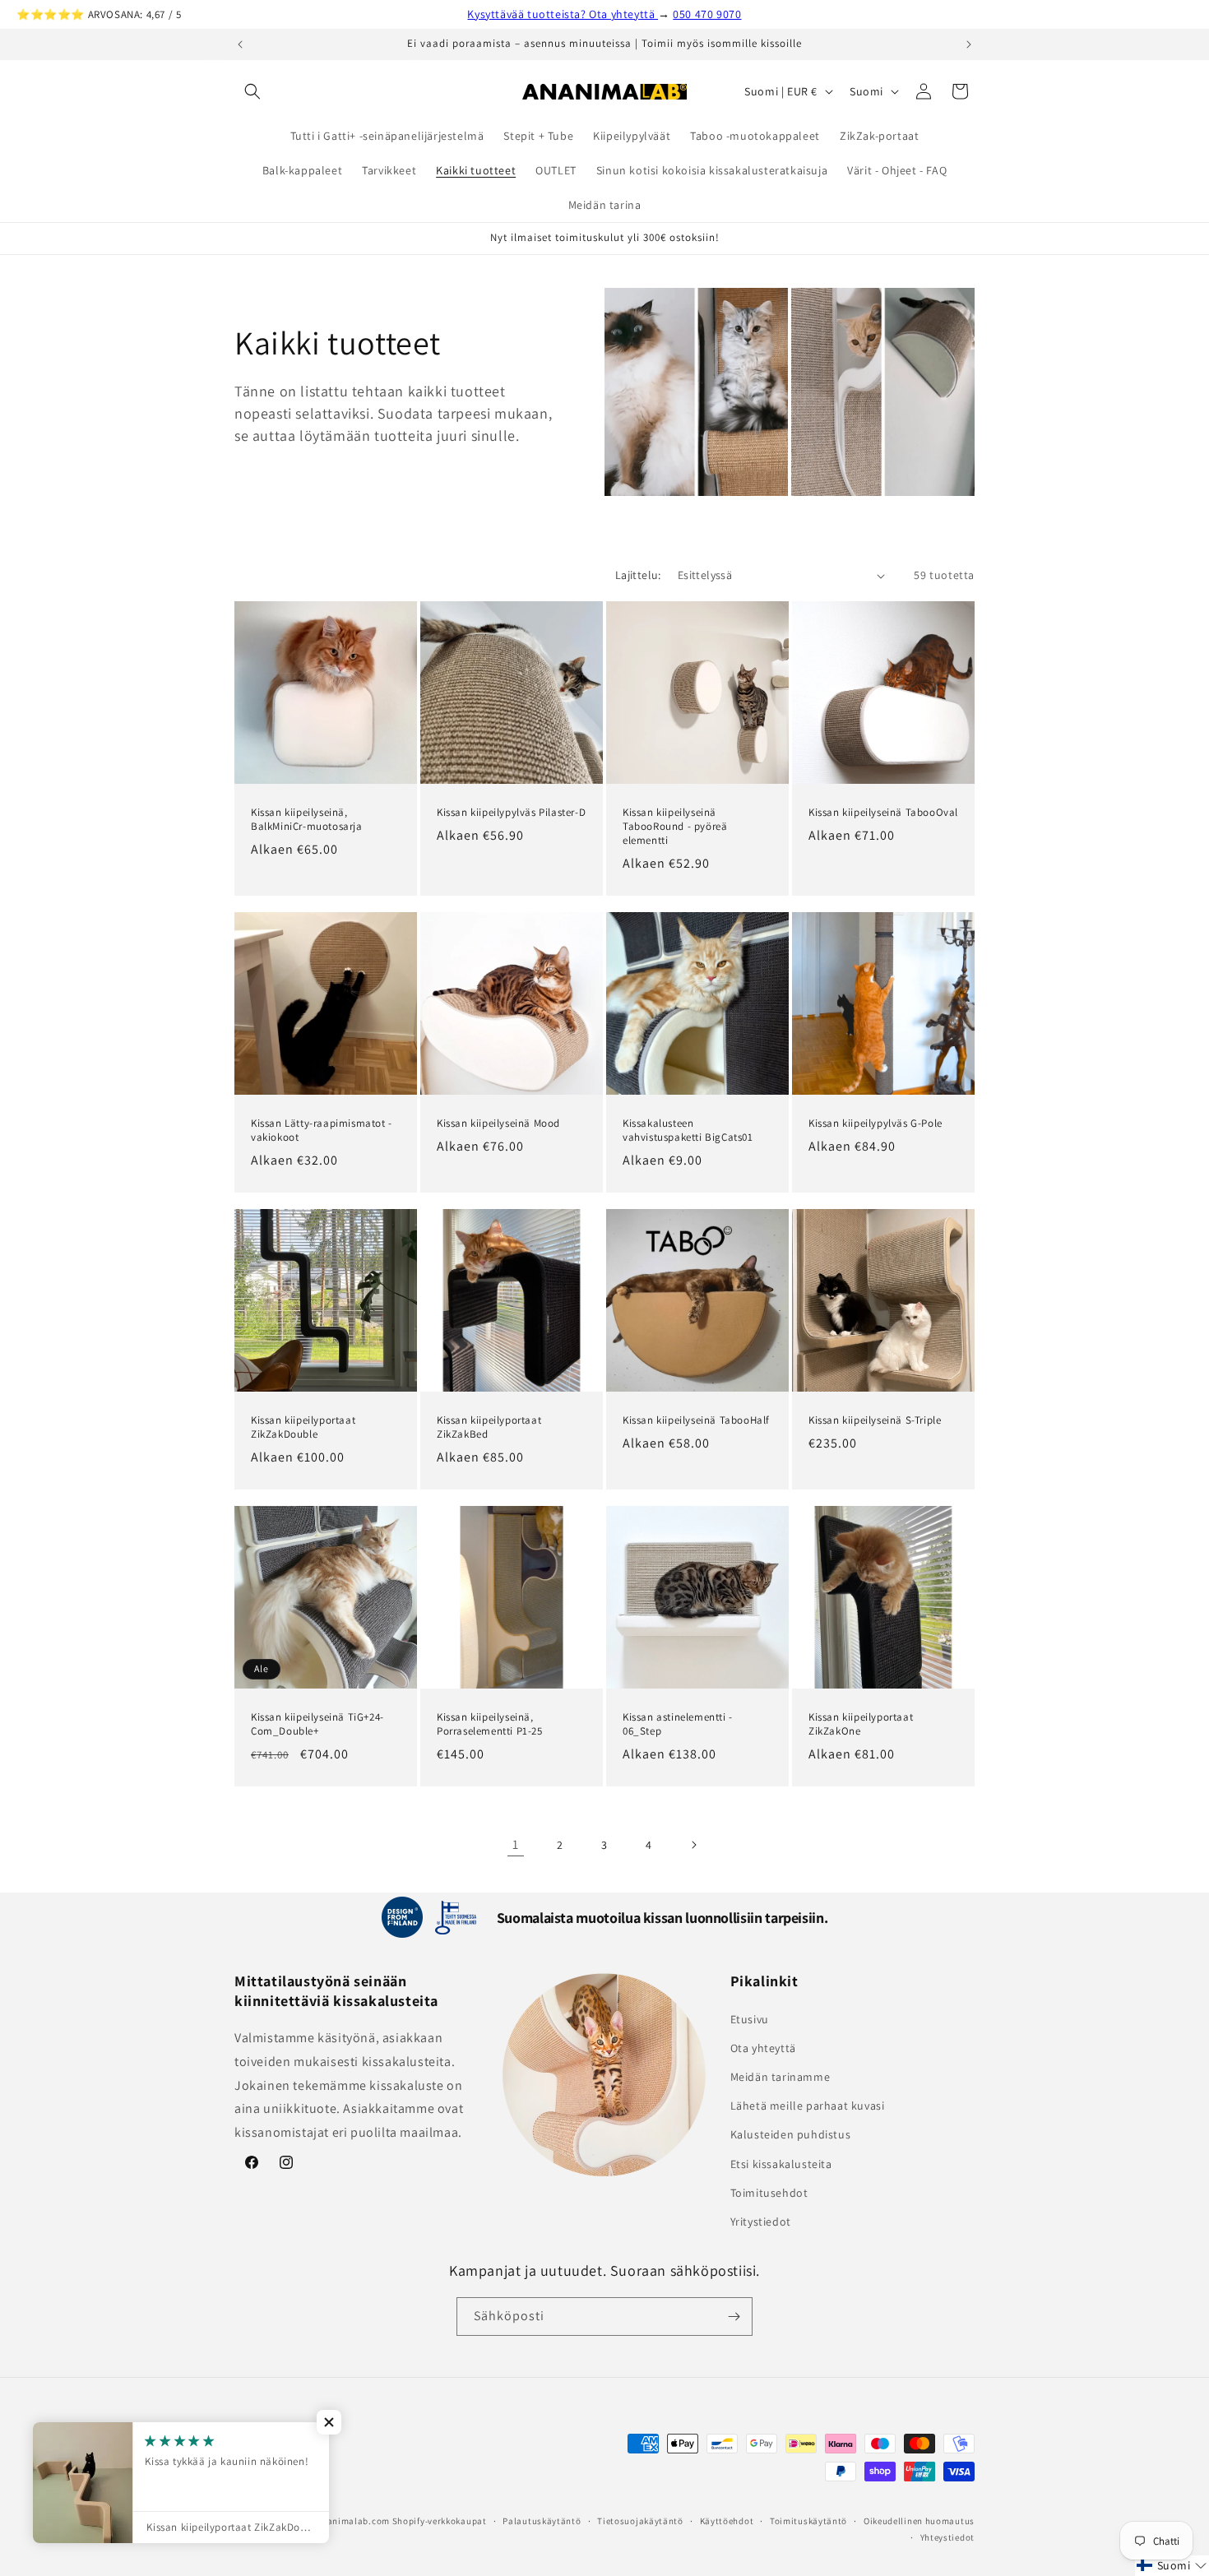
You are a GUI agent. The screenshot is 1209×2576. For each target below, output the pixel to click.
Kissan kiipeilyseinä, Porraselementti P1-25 (490, 1724)
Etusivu (750, 2019)
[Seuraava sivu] (693, 1845)
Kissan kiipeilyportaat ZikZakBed (489, 1427)
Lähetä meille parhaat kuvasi (808, 2106)
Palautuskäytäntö (542, 2521)
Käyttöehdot (727, 2521)
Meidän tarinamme (781, 2077)
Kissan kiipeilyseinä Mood (498, 1124)
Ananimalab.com (353, 2521)
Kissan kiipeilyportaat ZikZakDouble (303, 1427)
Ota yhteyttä (763, 2048)
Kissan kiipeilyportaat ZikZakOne (861, 1724)
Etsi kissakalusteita (781, 2164)
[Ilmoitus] (969, 44)
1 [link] (516, 1844)
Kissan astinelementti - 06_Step (678, 1724)
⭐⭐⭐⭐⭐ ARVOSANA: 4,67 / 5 (99, 14)
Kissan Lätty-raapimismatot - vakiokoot (322, 1130)
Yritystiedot (761, 2222)
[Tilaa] (734, 2317)
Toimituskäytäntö (808, 2521)
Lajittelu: (638, 575)
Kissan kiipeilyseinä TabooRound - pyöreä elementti (675, 827)
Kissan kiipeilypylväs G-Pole (875, 1124)
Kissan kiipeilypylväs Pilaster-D (511, 813)
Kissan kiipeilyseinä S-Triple (875, 1420)
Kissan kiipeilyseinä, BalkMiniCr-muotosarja (307, 820)
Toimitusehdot (769, 2193)
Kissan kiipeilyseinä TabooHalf (696, 1420)
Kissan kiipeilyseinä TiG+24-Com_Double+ (317, 1724)
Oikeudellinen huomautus (919, 2521)
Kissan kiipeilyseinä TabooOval (883, 813)
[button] (252, 91)
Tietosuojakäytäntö (640, 2521)
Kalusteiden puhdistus (791, 2135)
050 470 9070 (707, 14)
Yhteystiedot (947, 2537)
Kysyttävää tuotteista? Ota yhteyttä (563, 14)
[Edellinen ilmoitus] (240, 44)
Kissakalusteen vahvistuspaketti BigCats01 (688, 1130)
